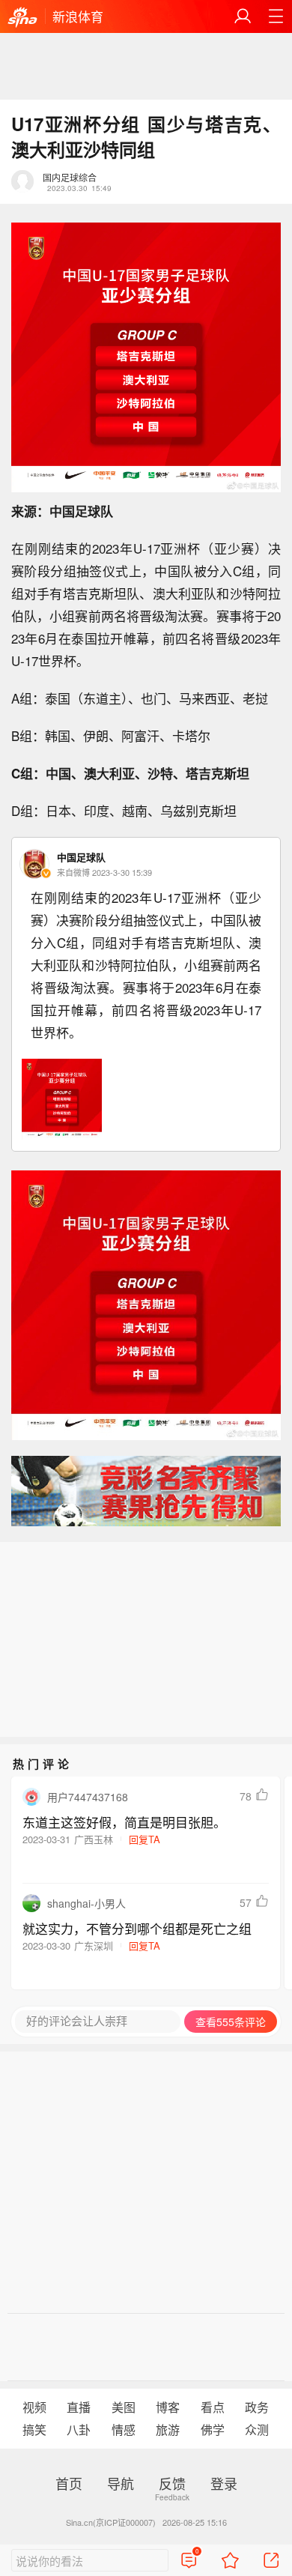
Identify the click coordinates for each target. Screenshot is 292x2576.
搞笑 (34, 2430)
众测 (257, 2430)
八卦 (79, 2430)
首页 (69, 2483)
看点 (213, 2407)
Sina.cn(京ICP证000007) (111, 2522)
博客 (168, 2407)
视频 (34, 2407)
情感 (124, 2430)
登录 (224, 2483)
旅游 (168, 2430)
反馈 (172, 2483)
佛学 (213, 2430)
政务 (257, 2407)
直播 (79, 2407)
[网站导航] (276, 16)
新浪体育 (78, 16)
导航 (121, 2483)
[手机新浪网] (22, 18)
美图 (124, 2407)
